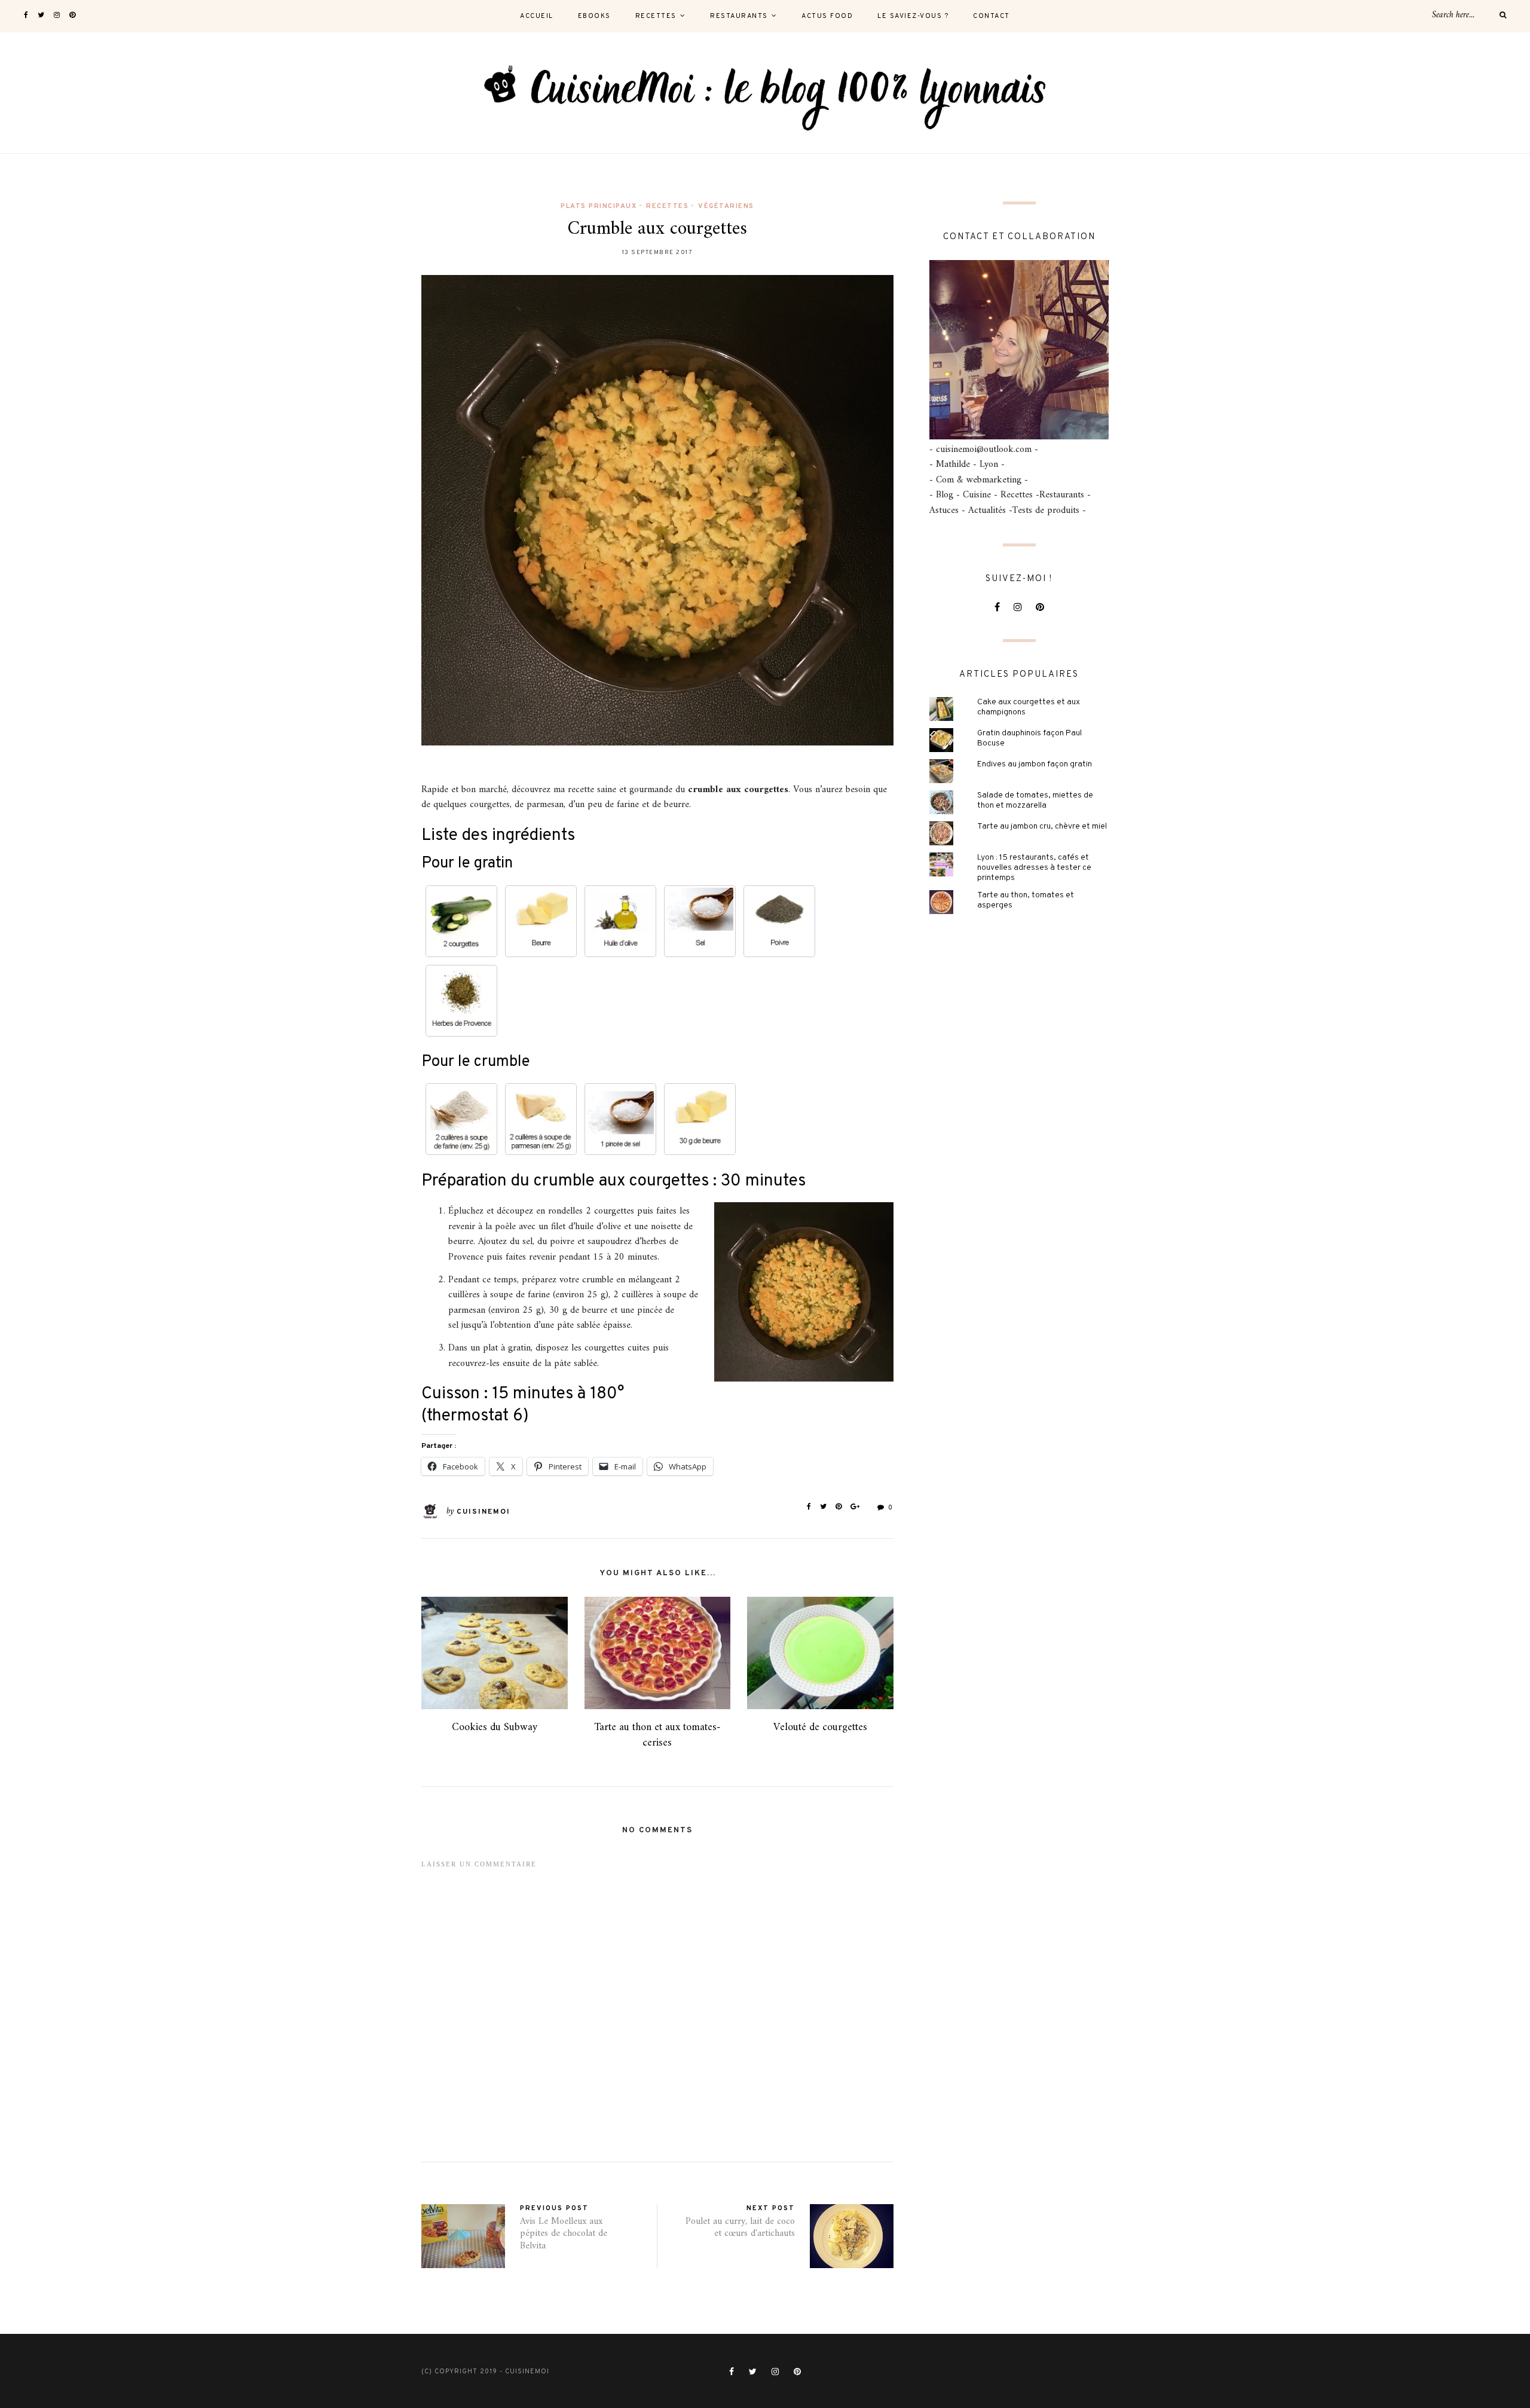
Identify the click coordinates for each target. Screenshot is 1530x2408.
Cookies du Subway (495, 1727)
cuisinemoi (484, 1512)
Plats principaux (599, 206)
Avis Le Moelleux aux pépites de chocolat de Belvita (564, 2234)
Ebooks (594, 16)
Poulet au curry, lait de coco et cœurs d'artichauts (740, 2228)
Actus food (827, 16)
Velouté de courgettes (820, 1727)
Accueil (537, 16)
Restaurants (739, 16)
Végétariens (726, 206)
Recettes (656, 16)
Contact (992, 16)
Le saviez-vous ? (913, 16)
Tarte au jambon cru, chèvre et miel (1042, 826)
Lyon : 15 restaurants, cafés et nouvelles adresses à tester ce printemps (1034, 868)
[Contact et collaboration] (1019, 350)
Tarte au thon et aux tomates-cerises (657, 1735)
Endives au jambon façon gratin (1035, 764)
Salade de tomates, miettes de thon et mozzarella (1035, 800)
